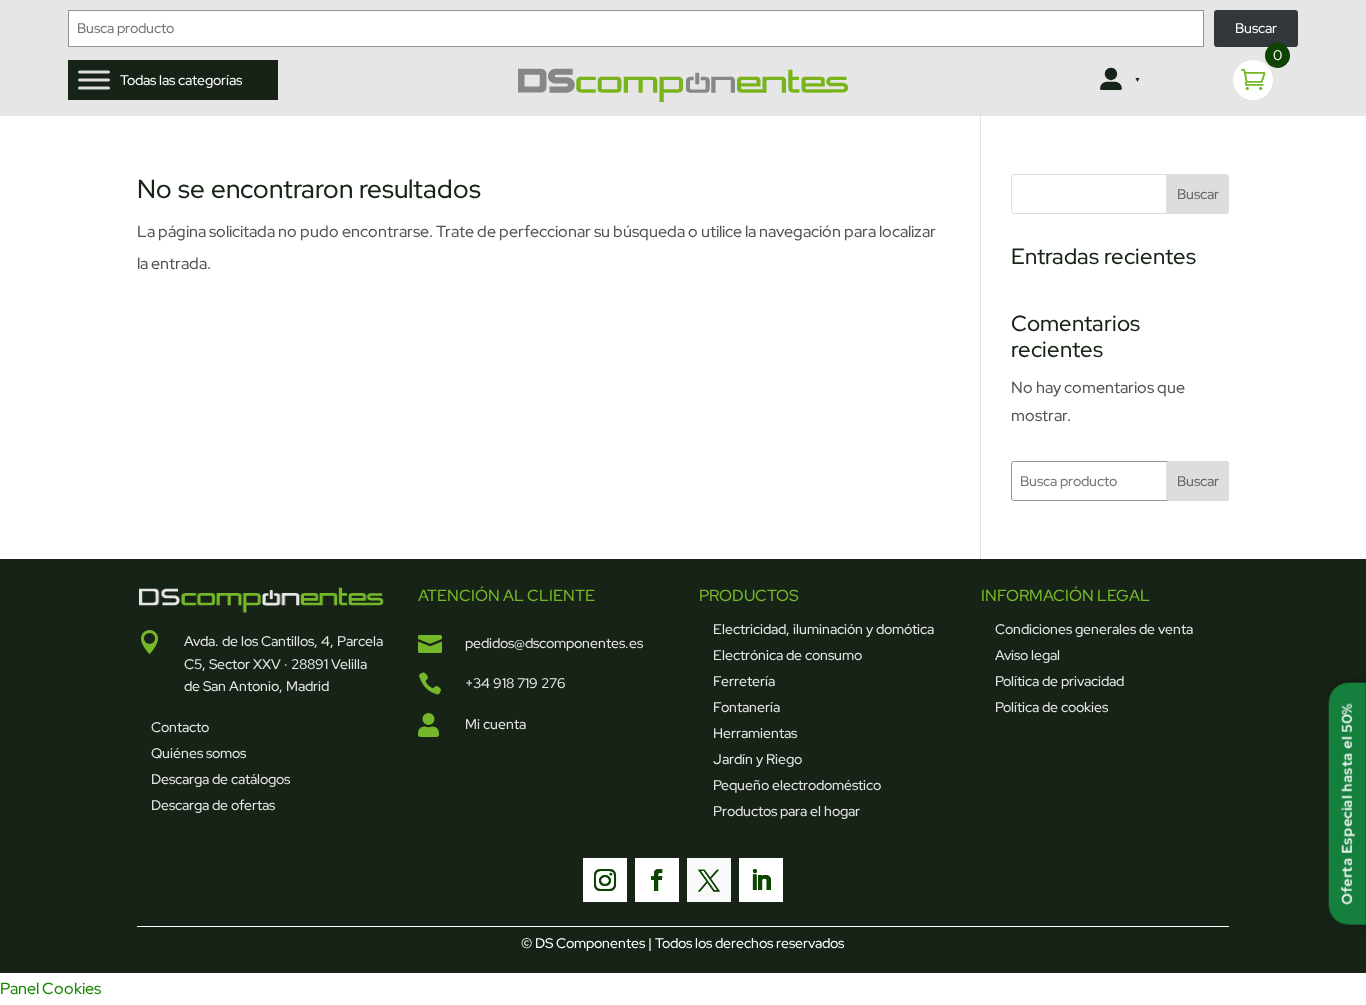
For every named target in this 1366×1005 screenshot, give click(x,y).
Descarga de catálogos (220, 779)
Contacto (180, 727)
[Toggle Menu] (94, 80)
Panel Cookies (50, 988)
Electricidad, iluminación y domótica (823, 629)
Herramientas (755, 733)
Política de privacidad (1059, 681)
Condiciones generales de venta (1094, 629)
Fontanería (746, 707)
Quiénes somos (198, 753)
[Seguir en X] (709, 880)
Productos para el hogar (786, 811)
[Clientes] (1118, 80)
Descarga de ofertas (213, 805)
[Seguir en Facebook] (657, 880)
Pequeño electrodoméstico (797, 785)
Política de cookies (1051, 707)
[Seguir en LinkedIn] (761, 880)
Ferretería (744, 681)
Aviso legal (1027, 655)
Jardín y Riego (757, 759)
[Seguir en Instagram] (605, 880)
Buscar (1256, 28)
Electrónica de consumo (787, 655)
